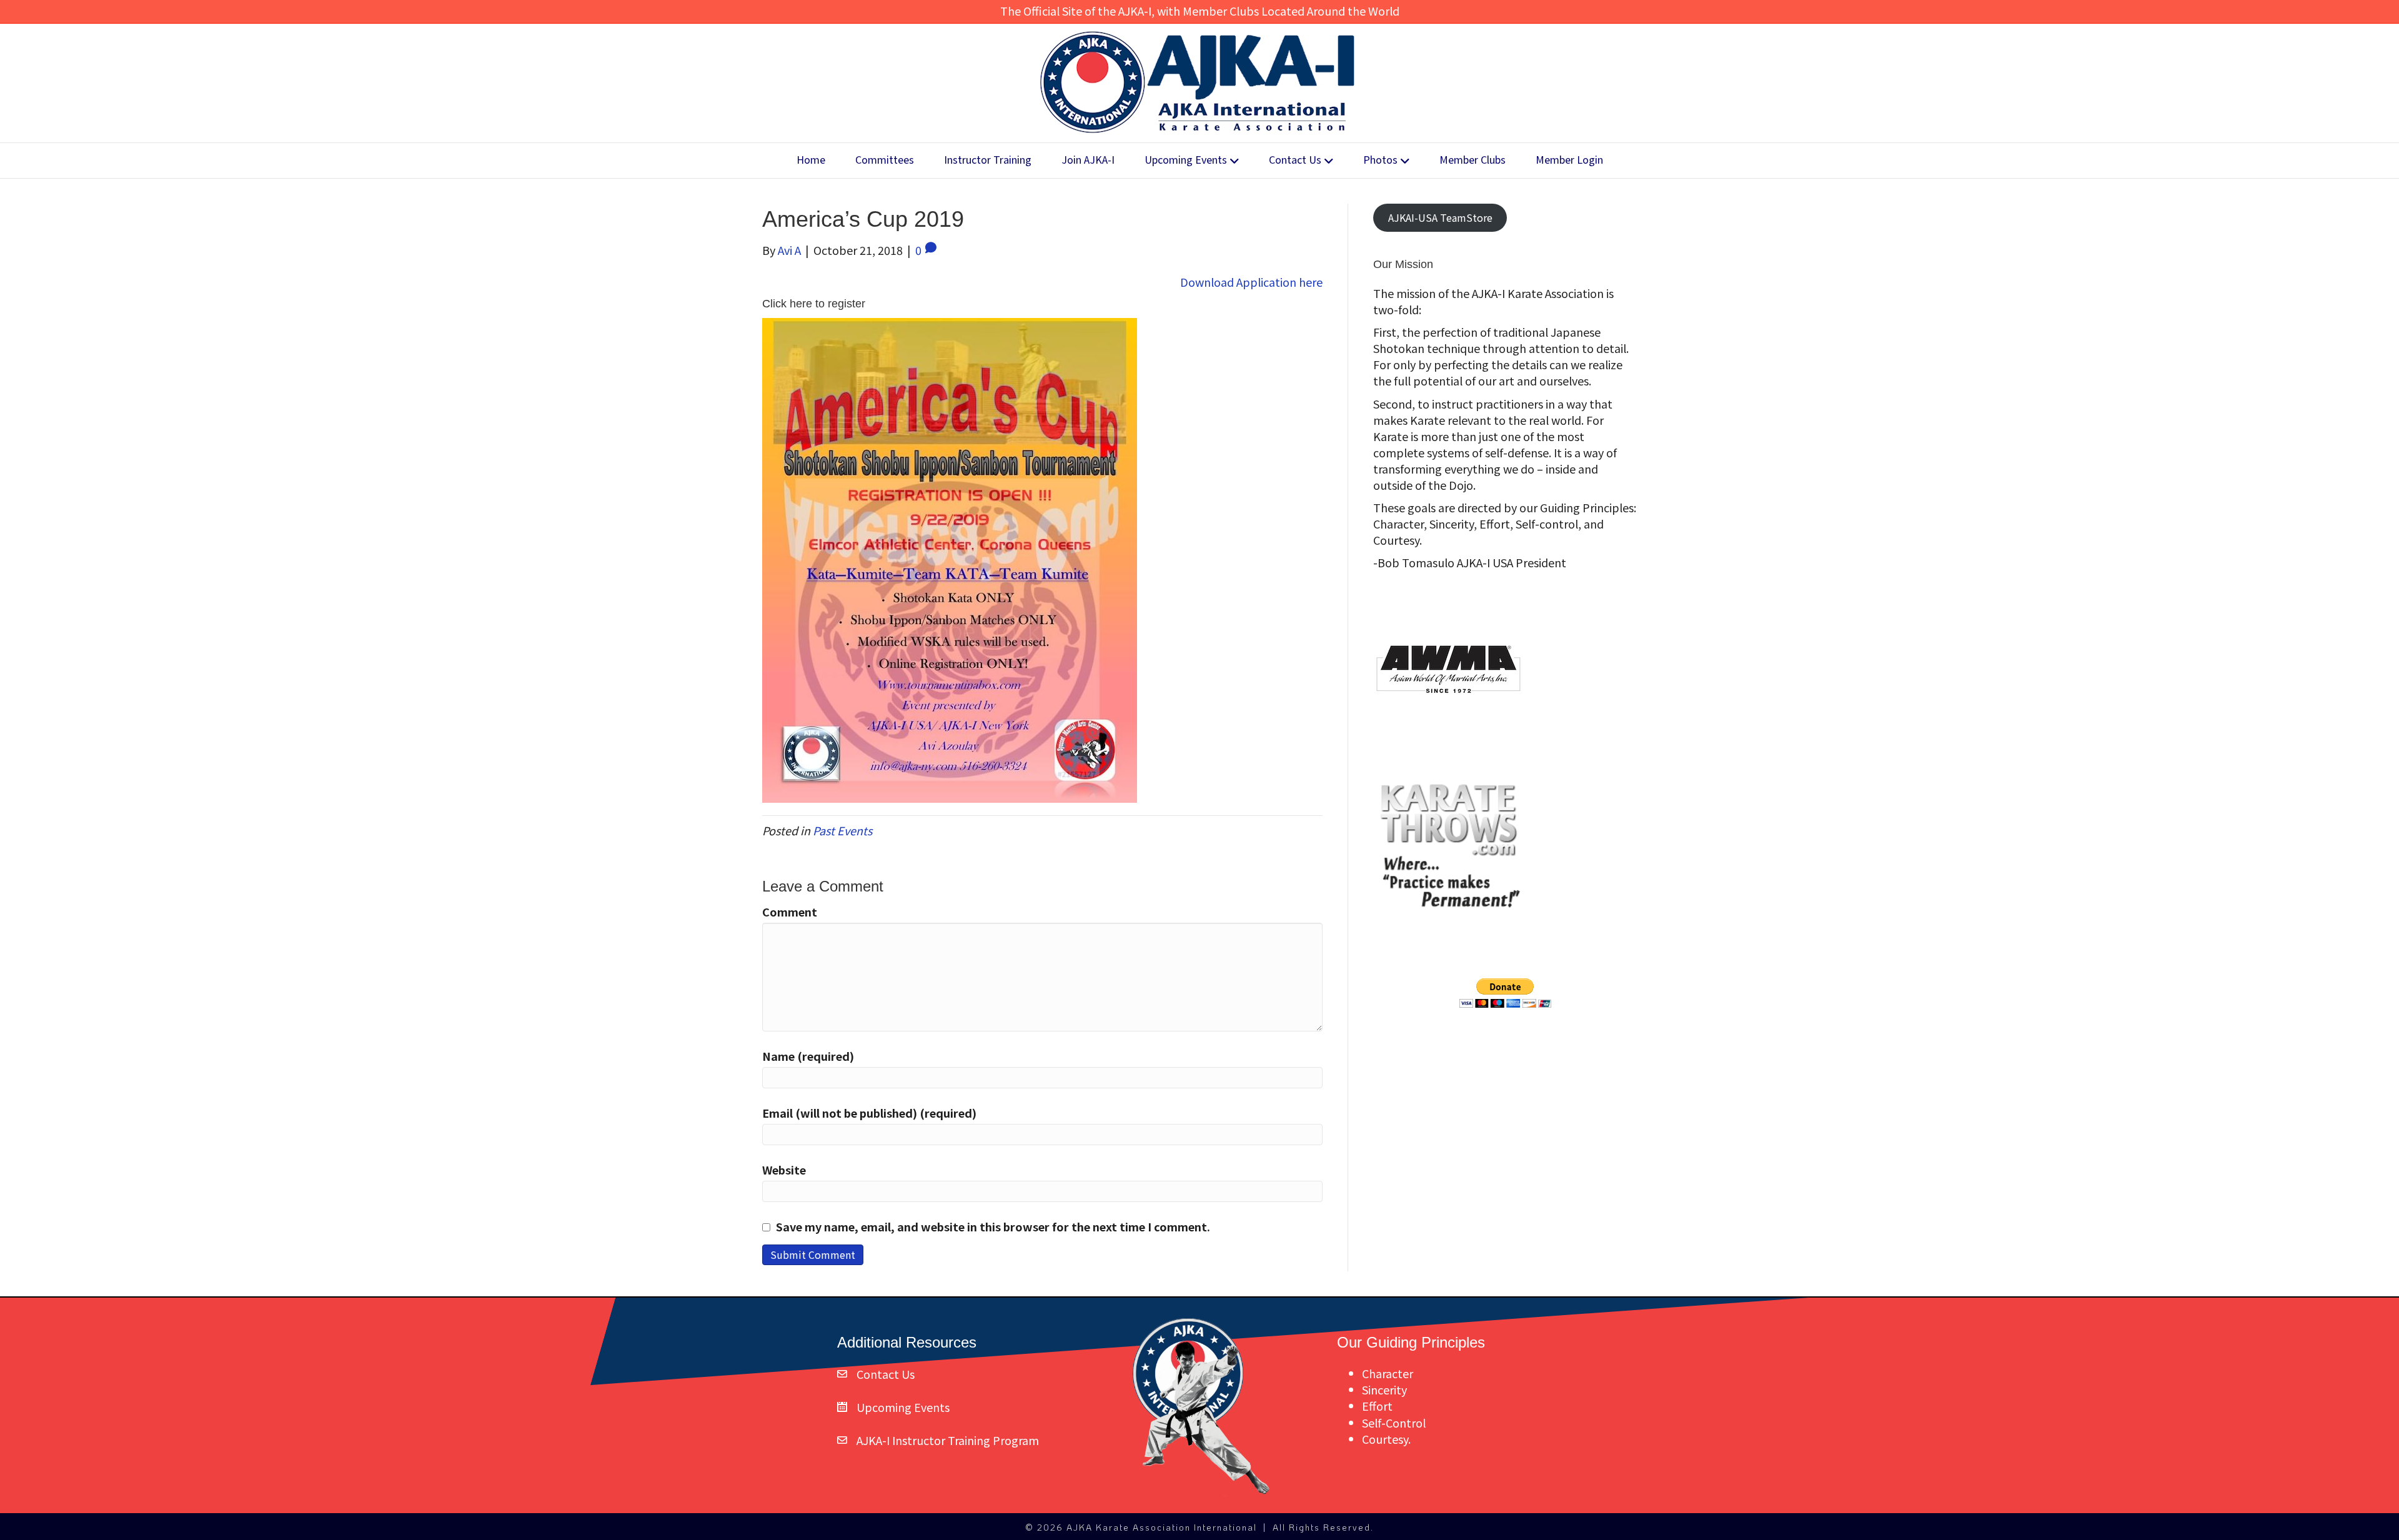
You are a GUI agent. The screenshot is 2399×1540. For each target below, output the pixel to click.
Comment (790, 912)
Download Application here (1251, 282)
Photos (1380, 160)
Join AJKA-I (1088, 160)
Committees (885, 160)
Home (811, 160)
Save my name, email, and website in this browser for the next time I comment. (993, 1226)
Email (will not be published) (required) (869, 1113)
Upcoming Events (1186, 160)
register (847, 304)
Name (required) (808, 1056)
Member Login (1569, 160)
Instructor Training (988, 160)
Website (784, 1170)
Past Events (842, 830)
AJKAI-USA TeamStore (1440, 217)
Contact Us (1295, 160)
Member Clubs (1473, 160)
